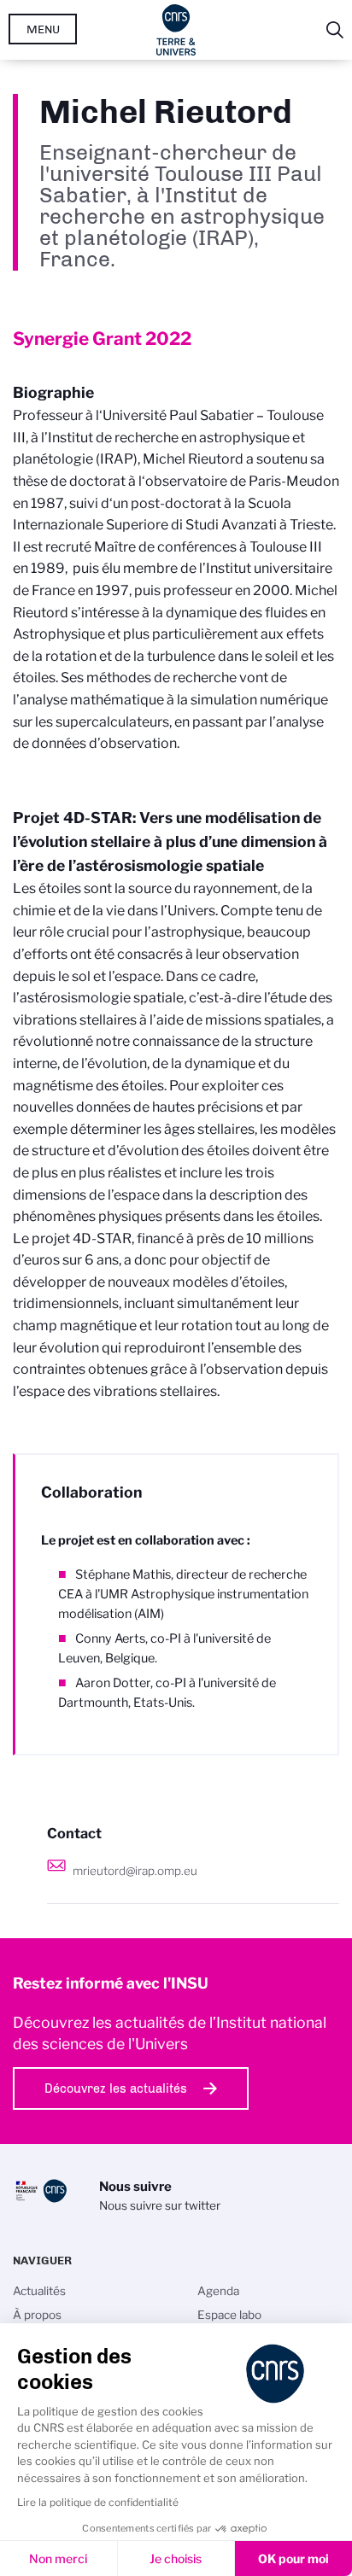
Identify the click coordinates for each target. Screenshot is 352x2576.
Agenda (218, 2291)
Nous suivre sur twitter (160, 2205)
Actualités (39, 2291)
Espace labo (229, 2315)
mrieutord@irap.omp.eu (135, 1871)
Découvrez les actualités (116, 2088)
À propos (37, 2315)
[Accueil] (176, 30)
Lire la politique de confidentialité (98, 2502)
